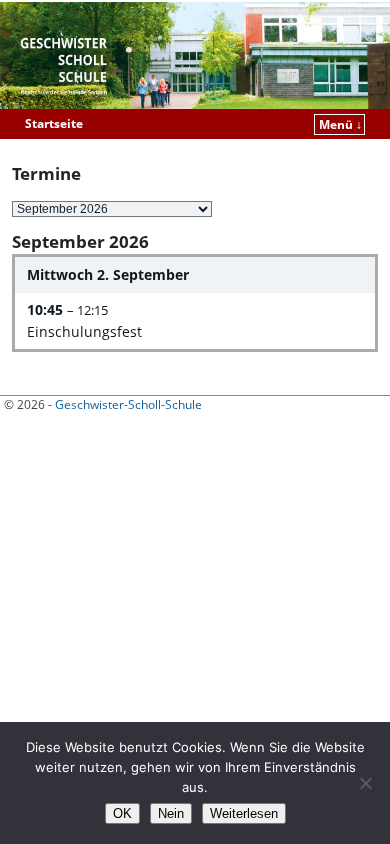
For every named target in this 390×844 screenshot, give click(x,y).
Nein (171, 813)
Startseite (54, 123)
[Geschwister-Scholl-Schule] (195, 55)
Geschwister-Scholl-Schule (128, 404)
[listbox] (112, 209)
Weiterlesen (244, 813)
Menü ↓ (340, 124)
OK (122, 813)
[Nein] (365, 783)
